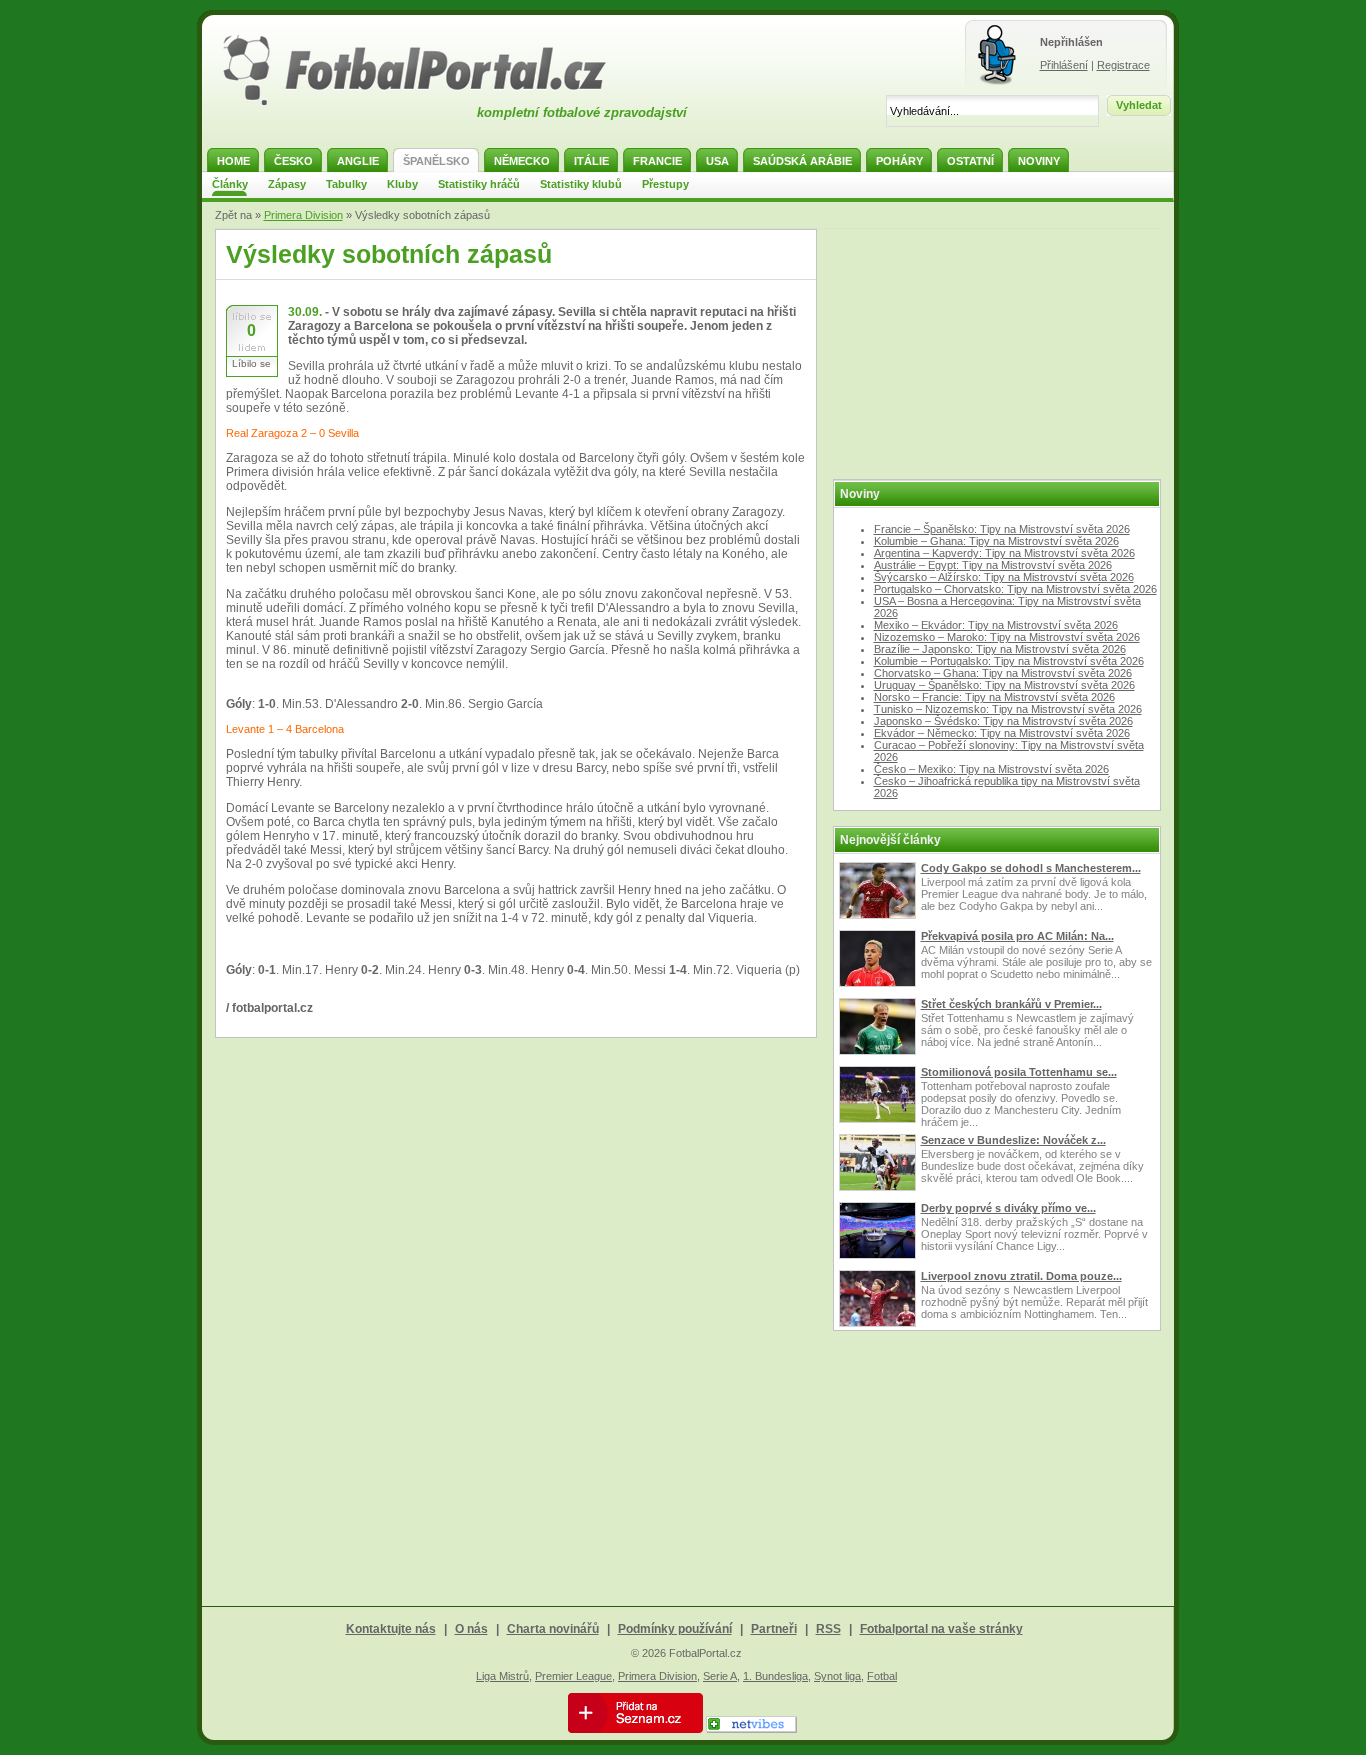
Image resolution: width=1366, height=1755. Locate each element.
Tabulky (346, 184)
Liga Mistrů (502, 1676)
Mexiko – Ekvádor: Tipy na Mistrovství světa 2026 (996, 625)
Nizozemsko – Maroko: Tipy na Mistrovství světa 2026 (1007, 637)
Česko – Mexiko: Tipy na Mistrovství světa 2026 (991, 769)
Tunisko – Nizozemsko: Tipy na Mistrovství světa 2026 (1008, 709)
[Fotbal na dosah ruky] (432, 103)
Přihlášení (1064, 65)
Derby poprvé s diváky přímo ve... (1008, 1208)
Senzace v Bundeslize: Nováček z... (1013, 1140)
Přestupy (665, 184)
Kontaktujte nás (391, 1629)
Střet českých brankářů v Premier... (1011, 1004)
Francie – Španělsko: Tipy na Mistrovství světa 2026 (1002, 529)
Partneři (774, 1629)
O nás (471, 1629)
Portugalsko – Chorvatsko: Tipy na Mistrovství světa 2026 (1015, 589)
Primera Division (303, 215)
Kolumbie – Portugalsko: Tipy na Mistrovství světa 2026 (1009, 661)
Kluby (402, 184)
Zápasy (287, 184)
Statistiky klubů (581, 184)
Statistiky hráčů (479, 184)
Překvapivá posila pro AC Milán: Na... (1017, 936)
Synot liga (837, 1676)
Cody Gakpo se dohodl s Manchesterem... (1031, 868)
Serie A (720, 1676)
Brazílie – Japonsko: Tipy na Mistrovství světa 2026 (1000, 649)
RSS (828, 1629)
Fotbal (882, 1676)
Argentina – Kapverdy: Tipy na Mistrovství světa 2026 (1004, 553)
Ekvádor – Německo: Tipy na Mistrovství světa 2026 (1002, 733)
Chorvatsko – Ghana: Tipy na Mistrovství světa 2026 (1003, 673)
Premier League (573, 1676)
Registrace (1123, 65)
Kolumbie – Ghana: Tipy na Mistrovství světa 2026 (996, 541)
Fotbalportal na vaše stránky (941, 1629)
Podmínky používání (675, 1629)
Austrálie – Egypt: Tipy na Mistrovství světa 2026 (993, 565)
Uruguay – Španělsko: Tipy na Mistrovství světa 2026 (1004, 685)
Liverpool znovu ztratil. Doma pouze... (1021, 1276)
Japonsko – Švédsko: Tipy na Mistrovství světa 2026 (1003, 721)
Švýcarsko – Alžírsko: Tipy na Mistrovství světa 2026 (1004, 577)
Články (230, 184)
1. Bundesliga (775, 1676)
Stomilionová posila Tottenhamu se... (1019, 1072)
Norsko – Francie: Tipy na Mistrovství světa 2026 (994, 697)
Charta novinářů (553, 1629)
